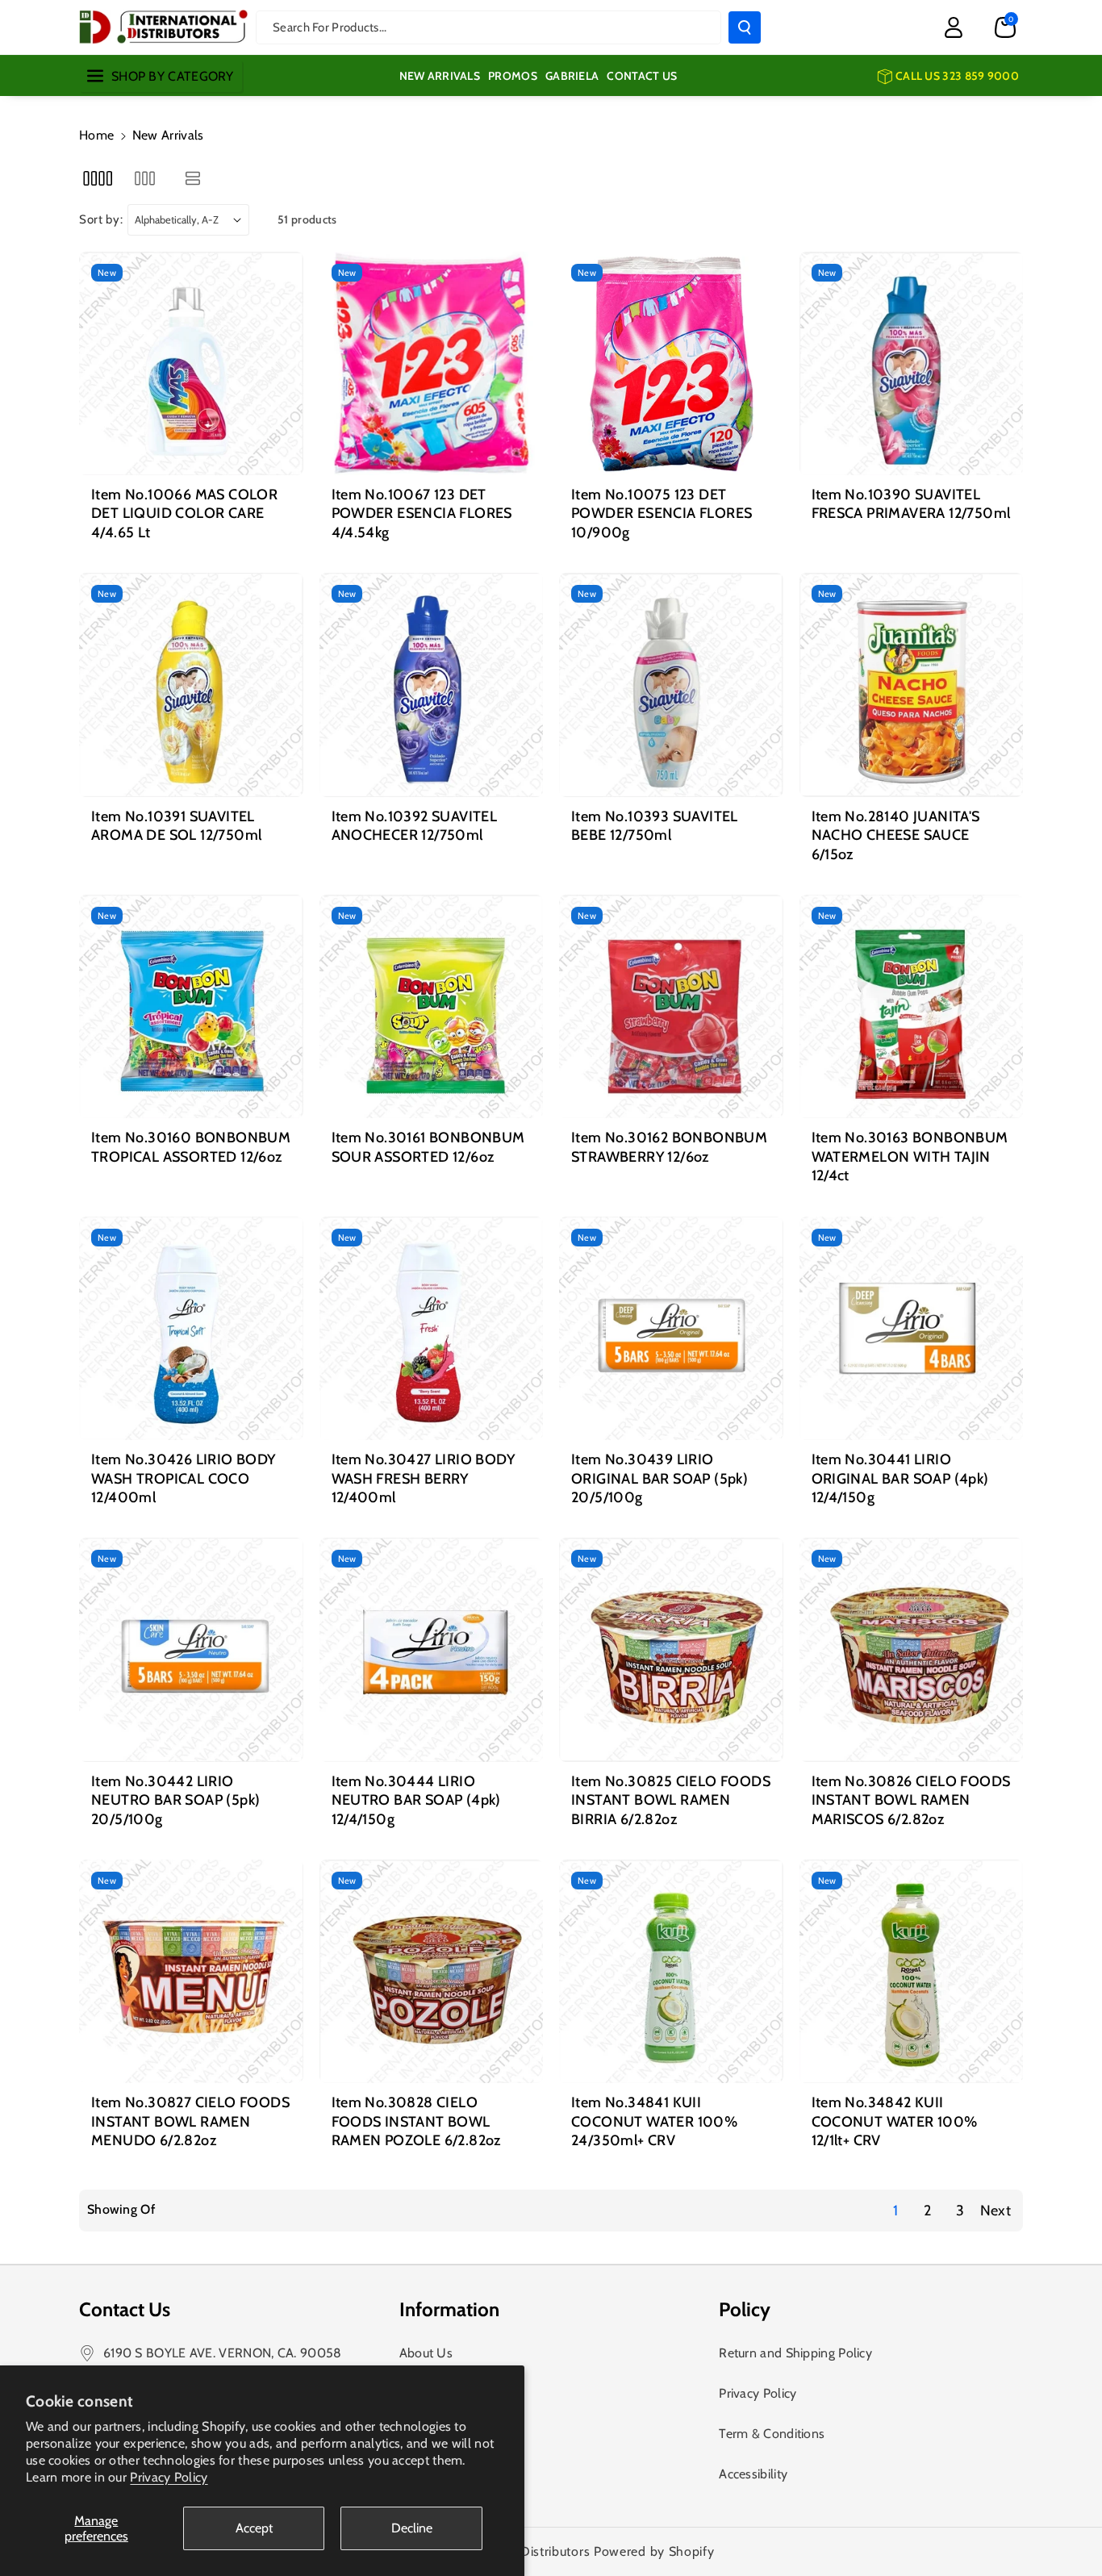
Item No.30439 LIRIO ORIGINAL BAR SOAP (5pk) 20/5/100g (660, 1478)
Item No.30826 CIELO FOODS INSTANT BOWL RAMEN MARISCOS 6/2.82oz (911, 1800)
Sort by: (101, 219)
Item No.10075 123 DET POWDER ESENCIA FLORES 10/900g (662, 514)
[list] (193, 178)
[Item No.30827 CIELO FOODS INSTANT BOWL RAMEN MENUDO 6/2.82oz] (191, 1972)
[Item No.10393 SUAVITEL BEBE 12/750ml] (671, 685)
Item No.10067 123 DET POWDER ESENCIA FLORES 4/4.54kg (422, 514)
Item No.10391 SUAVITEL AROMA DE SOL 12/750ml (176, 826)
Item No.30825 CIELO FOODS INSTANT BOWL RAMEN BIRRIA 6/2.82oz (671, 1800)
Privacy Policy (169, 2477)
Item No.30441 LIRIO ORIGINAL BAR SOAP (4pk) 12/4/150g (900, 1478)
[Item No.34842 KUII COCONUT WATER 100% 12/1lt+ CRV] (912, 1972)
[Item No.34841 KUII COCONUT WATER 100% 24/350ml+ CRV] (671, 1972)
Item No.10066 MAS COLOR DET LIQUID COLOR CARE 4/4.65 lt (184, 514)
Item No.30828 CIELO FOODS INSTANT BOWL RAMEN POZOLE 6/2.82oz (416, 2121)
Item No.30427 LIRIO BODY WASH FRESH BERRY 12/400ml (424, 1478)
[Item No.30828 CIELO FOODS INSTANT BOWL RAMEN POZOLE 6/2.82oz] (432, 1972)
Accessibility (753, 2474)
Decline (412, 2528)
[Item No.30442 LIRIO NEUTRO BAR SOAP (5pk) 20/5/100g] (191, 1650)
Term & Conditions (772, 2434)
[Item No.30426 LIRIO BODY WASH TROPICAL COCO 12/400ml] (191, 1329)
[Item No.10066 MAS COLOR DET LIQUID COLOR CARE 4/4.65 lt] (191, 364)
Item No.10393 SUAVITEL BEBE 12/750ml (655, 826)
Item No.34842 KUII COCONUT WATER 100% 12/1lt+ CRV (895, 2121)
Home (96, 135)
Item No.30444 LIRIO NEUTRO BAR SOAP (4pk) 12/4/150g (416, 1800)
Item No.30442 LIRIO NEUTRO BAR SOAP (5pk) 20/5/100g (175, 1800)
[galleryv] (145, 178)
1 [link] (895, 2211)
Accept (254, 2528)
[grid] (97, 178)
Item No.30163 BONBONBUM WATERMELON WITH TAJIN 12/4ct (910, 1156)
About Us (426, 2353)
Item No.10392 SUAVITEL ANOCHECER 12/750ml (415, 826)
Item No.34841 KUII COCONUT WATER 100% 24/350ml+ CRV (654, 2121)
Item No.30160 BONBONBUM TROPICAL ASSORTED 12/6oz (191, 1147)
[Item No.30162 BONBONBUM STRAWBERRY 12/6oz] (671, 1007)
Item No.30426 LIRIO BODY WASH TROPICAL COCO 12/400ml (184, 1478)
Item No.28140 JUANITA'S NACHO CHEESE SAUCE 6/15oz (896, 835)
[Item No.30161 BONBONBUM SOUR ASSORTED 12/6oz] (432, 1007)
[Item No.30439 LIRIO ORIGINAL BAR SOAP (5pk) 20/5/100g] (671, 1329)
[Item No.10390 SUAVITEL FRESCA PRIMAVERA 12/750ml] (912, 364)
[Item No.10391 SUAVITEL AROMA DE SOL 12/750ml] (191, 685)
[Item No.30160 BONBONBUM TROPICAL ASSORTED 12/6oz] (191, 1007)
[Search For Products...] (745, 27)
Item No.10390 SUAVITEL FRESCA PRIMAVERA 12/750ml (911, 504)
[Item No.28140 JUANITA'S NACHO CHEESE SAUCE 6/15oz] (912, 685)
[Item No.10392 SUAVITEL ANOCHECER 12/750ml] (432, 685)
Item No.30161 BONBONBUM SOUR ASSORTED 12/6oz (428, 1147)
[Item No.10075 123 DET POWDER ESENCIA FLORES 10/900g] (671, 364)
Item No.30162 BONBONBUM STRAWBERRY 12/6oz (669, 1147)
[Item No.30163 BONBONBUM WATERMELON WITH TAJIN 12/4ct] (912, 1007)
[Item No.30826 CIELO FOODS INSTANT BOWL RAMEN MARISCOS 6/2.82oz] (912, 1650)
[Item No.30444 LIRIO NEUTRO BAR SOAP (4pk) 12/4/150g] (432, 1650)
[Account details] (954, 27)
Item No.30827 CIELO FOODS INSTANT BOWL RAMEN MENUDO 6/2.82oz (190, 2121)
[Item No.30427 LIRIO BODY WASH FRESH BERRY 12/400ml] (432, 1329)
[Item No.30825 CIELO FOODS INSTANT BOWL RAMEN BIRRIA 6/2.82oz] (671, 1650)
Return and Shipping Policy (795, 2353)
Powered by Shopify (654, 2551)
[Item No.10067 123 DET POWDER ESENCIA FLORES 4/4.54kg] (432, 364)
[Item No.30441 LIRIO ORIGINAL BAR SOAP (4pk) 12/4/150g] (912, 1329)
